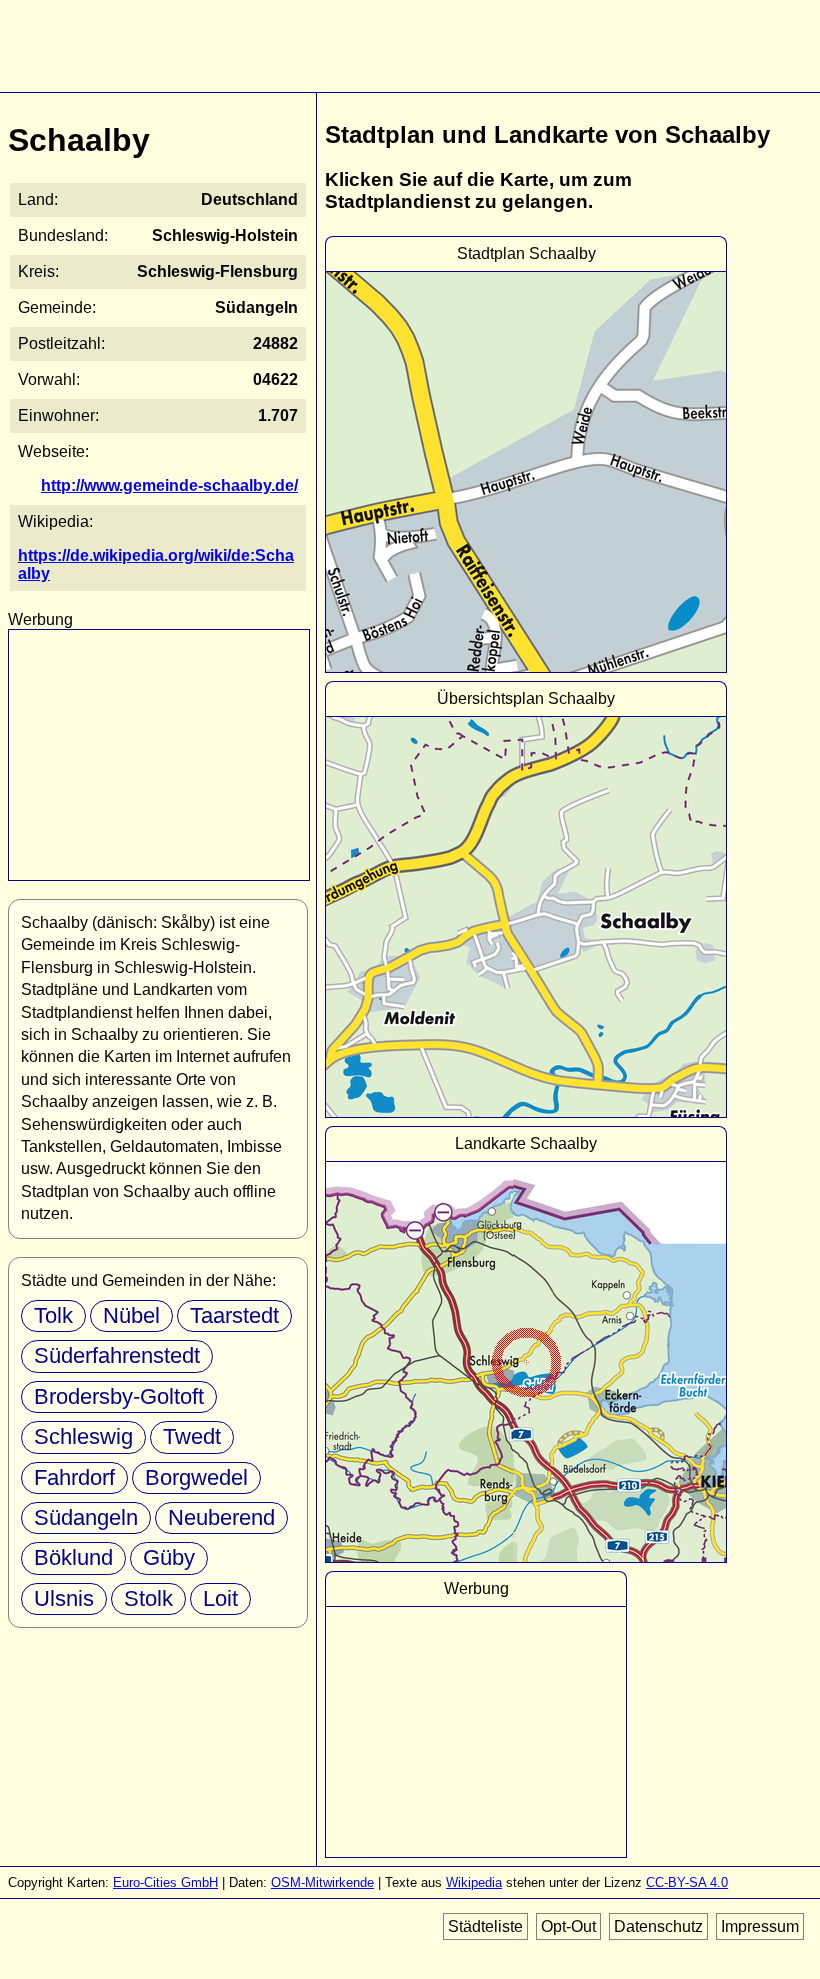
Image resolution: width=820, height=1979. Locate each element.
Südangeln (86, 1517)
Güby (169, 1557)
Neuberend (221, 1517)
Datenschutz (658, 1926)
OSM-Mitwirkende (322, 1882)
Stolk (148, 1598)
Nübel (131, 1315)
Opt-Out (568, 1926)
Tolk (53, 1315)
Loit (220, 1598)
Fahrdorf (74, 1477)
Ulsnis (64, 1598)
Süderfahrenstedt (117, 1355)
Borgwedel (196, 1477)
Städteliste (485, 1926)
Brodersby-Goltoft (119, 1396)
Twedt (192, 1436)
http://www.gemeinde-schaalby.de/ (169, 485)
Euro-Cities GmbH (165, 1882)
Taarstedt (234, 1315)
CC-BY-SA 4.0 (687, 1882)
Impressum (760, 1926)
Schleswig (83, 1436)
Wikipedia (474, 1882)
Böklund (73, 1557)
